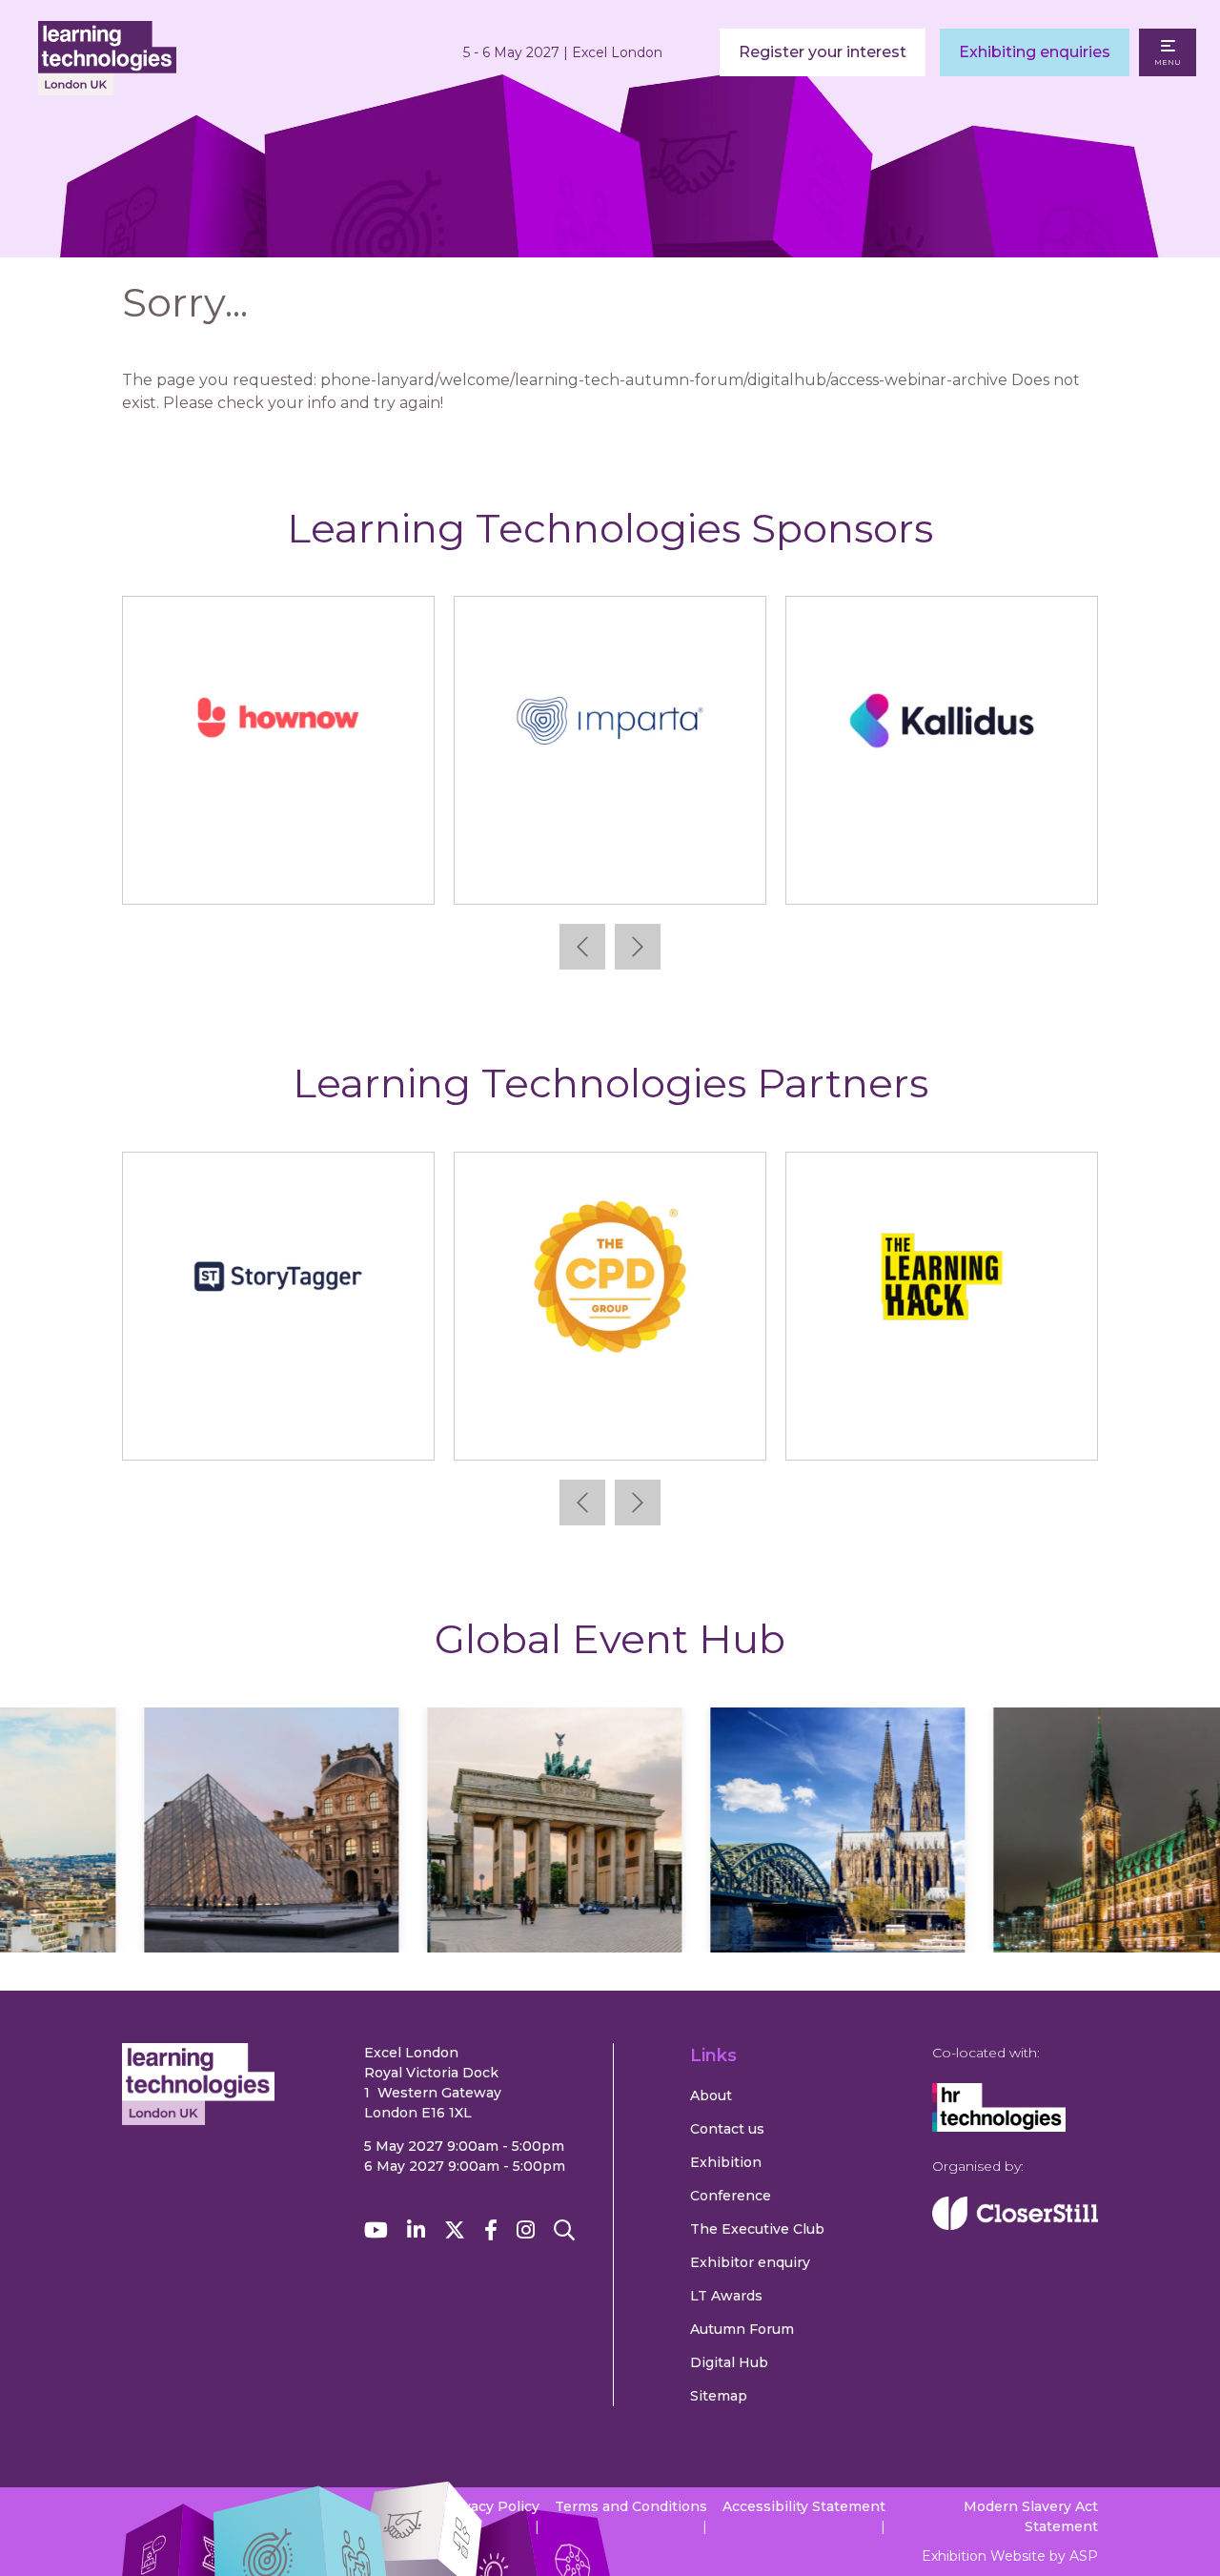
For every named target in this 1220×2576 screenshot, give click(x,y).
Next (638, 947)
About (711, 2096)
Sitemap (719, 2396)
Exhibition (726, 2162)
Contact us (727, 2129)
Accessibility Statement (804, 2506)
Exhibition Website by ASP (1010, 2556)
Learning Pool (324, 871)
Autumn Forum (742, 2329)
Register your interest (823, 52)
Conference (731, 2196)
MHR (987, 871)
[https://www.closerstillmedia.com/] (1015, 2225)
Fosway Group (417, 1427)
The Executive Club (757, 2229)
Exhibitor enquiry (750, 2262)
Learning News (749, 1427)
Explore (251, 1886)
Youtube (376, 2230)
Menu (1168, 62)
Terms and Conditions (631, 2506)
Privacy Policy (491, 2506)
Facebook (491, 2230)
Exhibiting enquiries (1035, 52)
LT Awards (726, 2296)
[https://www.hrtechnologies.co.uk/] (999, 2127)
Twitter (455, 2230)
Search (564, 2230)
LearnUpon (656, 871)
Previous (582, 947)
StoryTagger (1080, 1427)
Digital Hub (729, 2362)
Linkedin (416, 2230)
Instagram (526, 2230)
